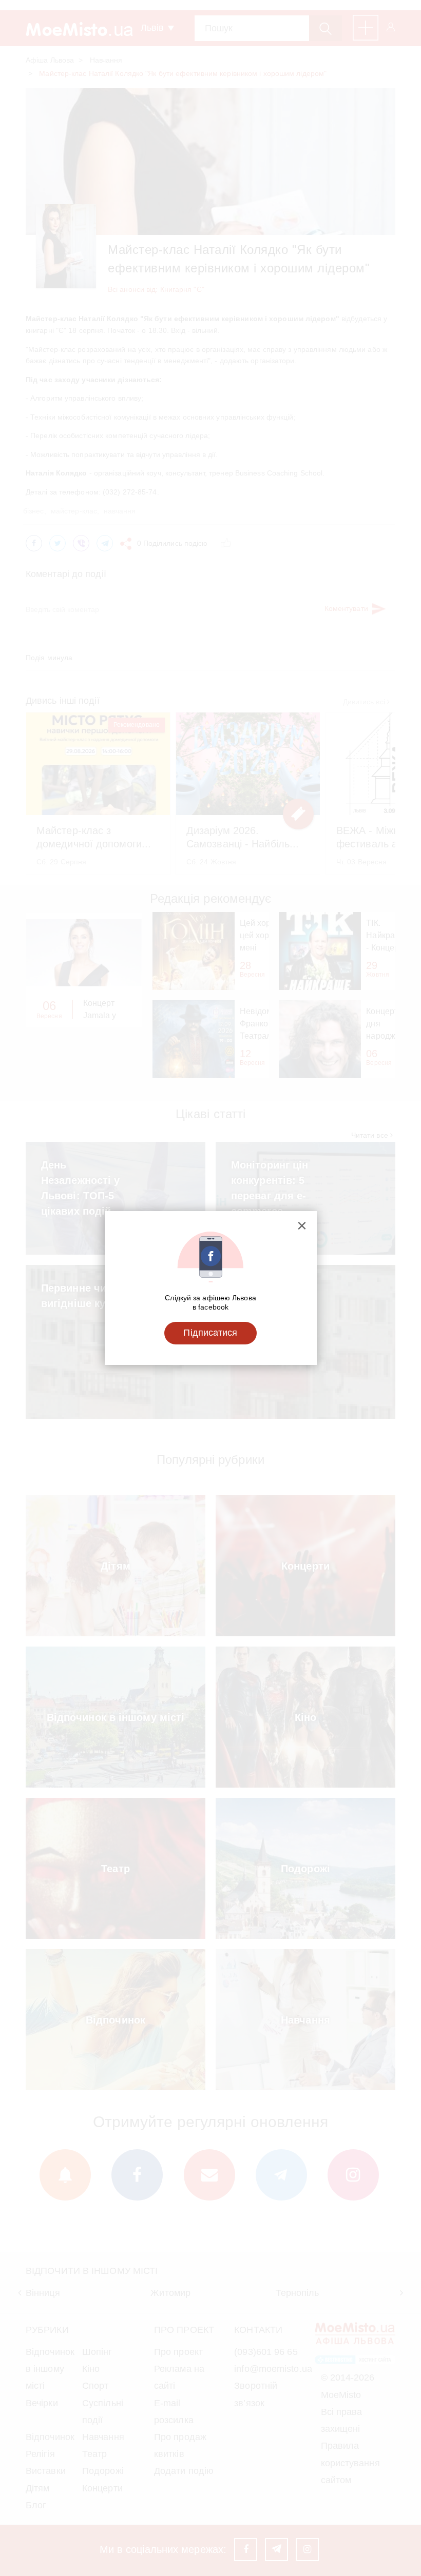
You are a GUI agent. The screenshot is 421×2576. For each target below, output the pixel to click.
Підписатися (210, 1333)
